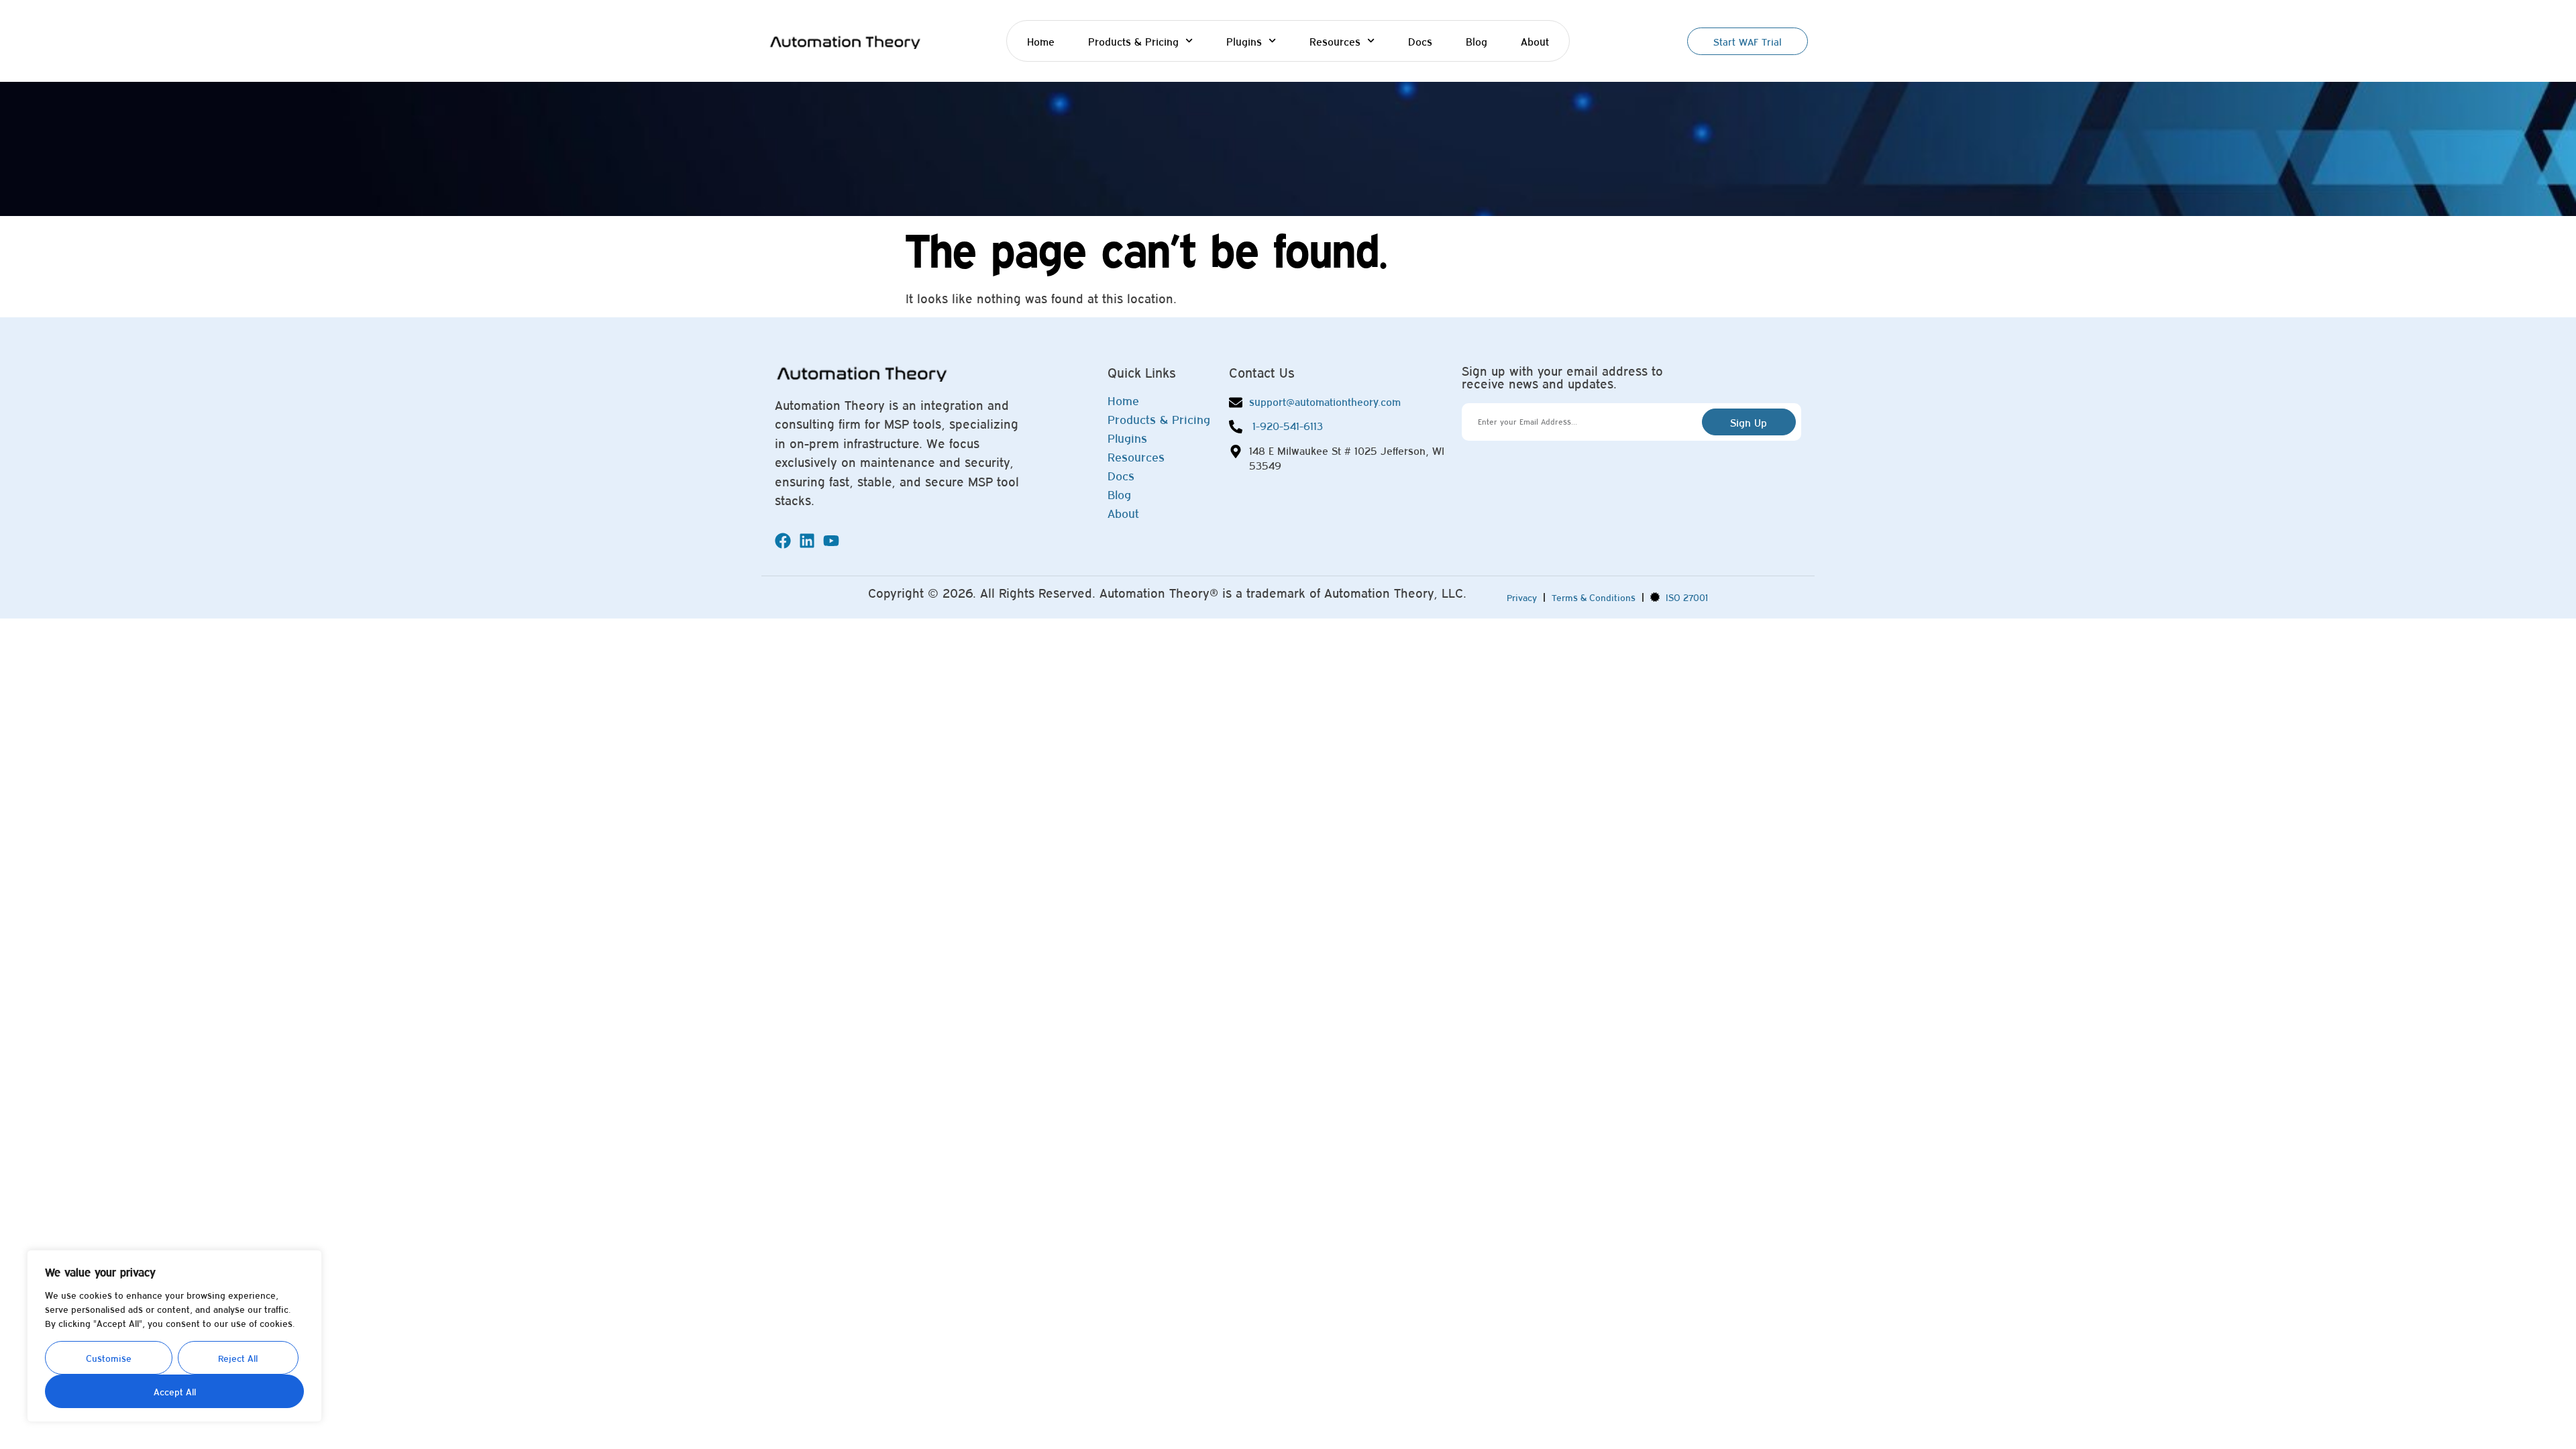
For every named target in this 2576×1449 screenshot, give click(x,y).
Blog (1477, 41)
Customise (109, 1358)
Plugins (1244, 41)
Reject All (238, 1358)
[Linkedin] (807, 541)
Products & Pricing (1133, 41)
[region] (174, 1336)
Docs (1420, 41)
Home (1041, 41)
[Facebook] (783, 541)
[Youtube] (831, 541)
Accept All (175, 1391)
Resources (1335, 41)
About (1535, 41)
